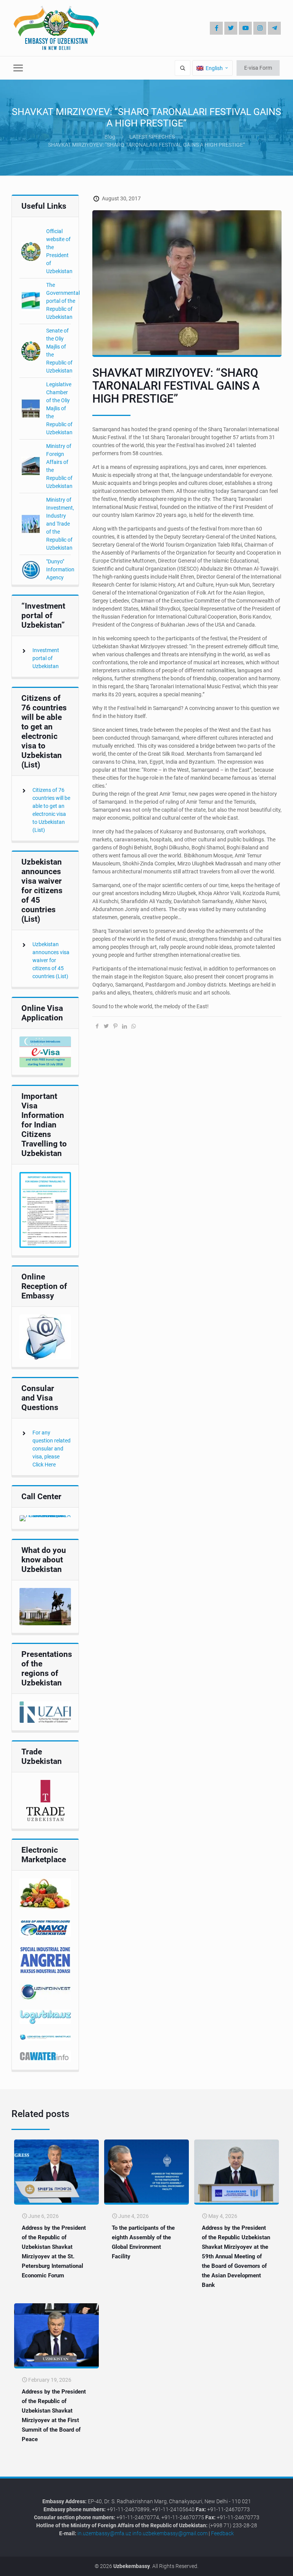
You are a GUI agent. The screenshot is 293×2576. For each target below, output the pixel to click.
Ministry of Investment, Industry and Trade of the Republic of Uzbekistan (60, 524)
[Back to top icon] (262, 2564)
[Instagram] (260, 28)
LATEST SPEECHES (152, 137)
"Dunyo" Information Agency (60, 569)
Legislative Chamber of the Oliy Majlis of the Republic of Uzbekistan (59, 408)
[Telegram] (274, 28)
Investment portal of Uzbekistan (46, 658)
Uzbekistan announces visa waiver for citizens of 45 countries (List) (51, 960)
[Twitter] (231, 28)
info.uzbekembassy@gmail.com (170, 2533)
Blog (110, 137)
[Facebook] (216, 28)
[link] (45, 1052)
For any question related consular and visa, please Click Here (52, 1449)
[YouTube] (245, 28)
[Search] (183, 68)
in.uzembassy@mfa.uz (104, 2533)
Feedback (222, 2533)
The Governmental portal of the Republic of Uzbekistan (63, 301)
